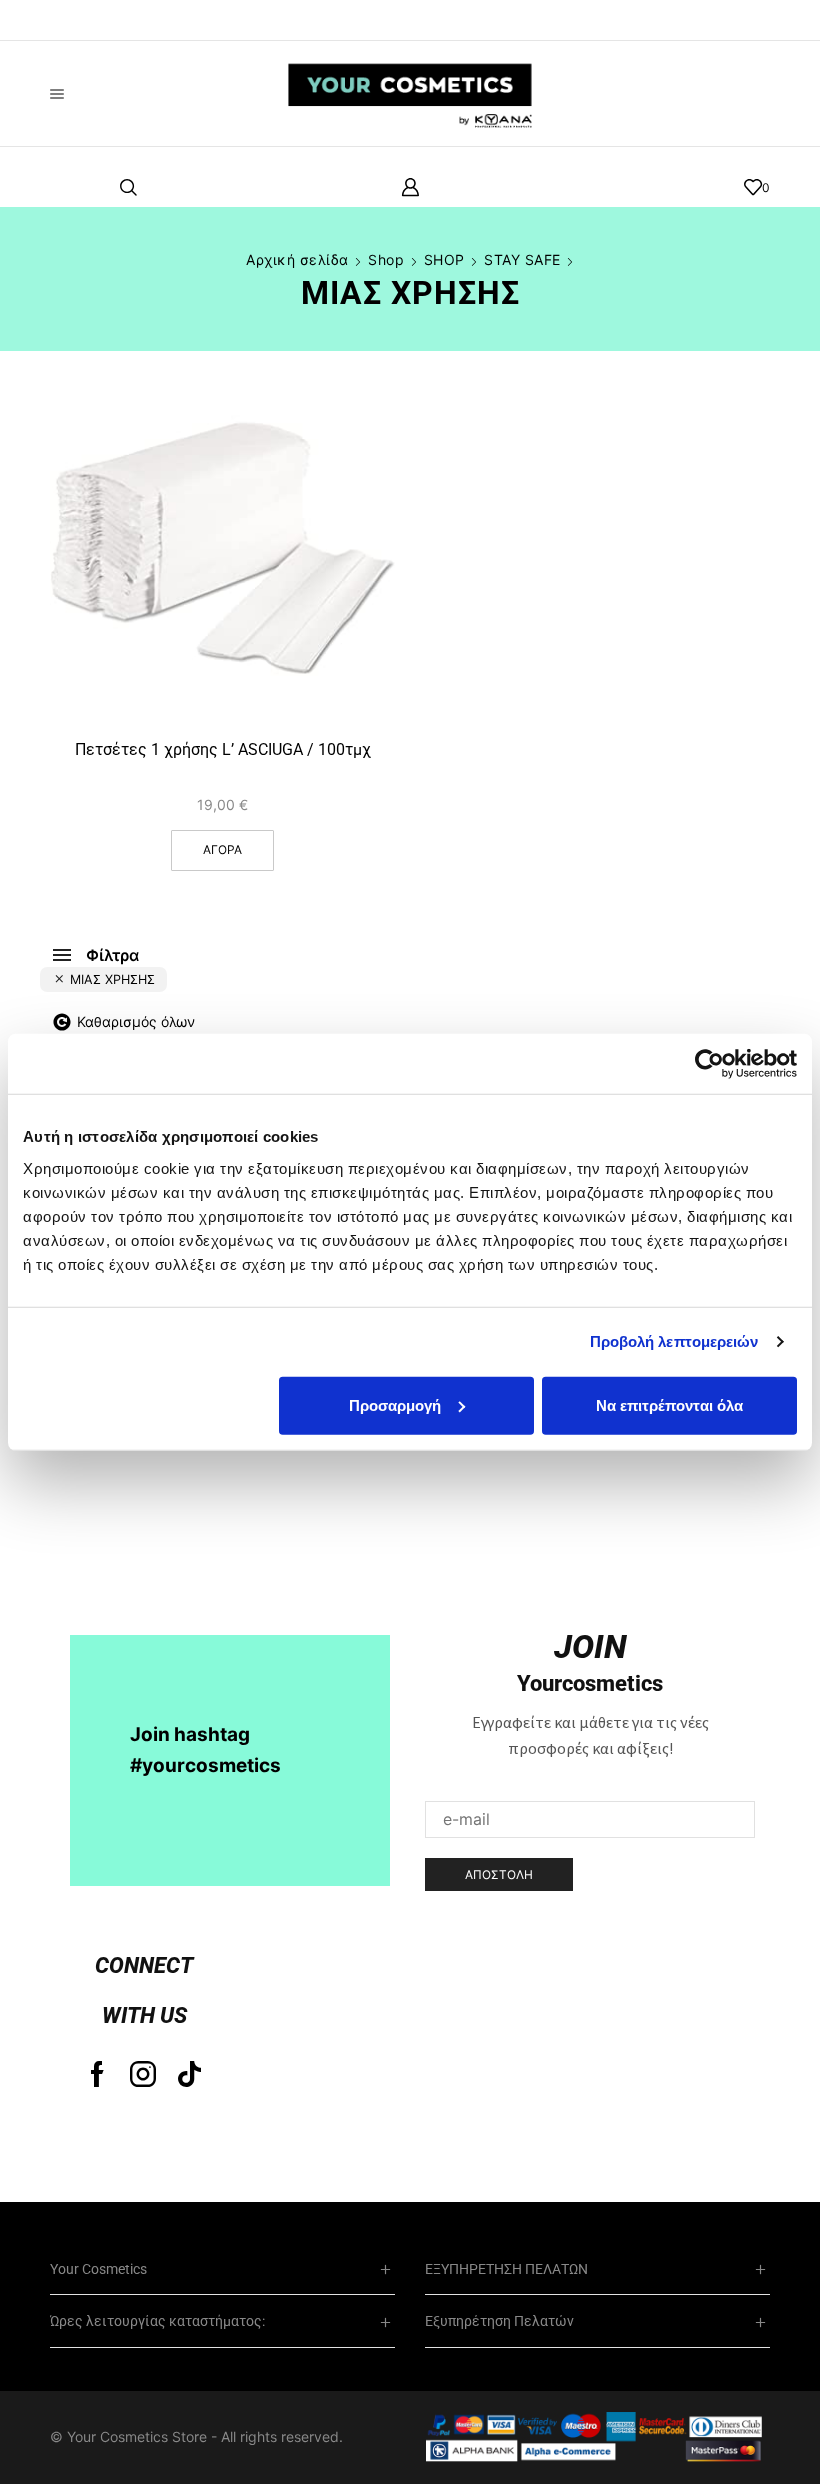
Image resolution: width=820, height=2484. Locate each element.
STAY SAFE (522, 259)
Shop (386, 259)
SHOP (444, 259)
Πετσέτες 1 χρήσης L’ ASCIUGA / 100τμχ (223, 749)
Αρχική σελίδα (297, 259)
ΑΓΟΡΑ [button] (357, 634)
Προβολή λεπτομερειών (674, 1341)
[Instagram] (143, 2074)
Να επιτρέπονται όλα (669, 1404)
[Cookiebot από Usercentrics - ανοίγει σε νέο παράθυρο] (709, 1064)
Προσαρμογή (395, 1404)
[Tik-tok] (189, 2074)
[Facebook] (97, 2074)
